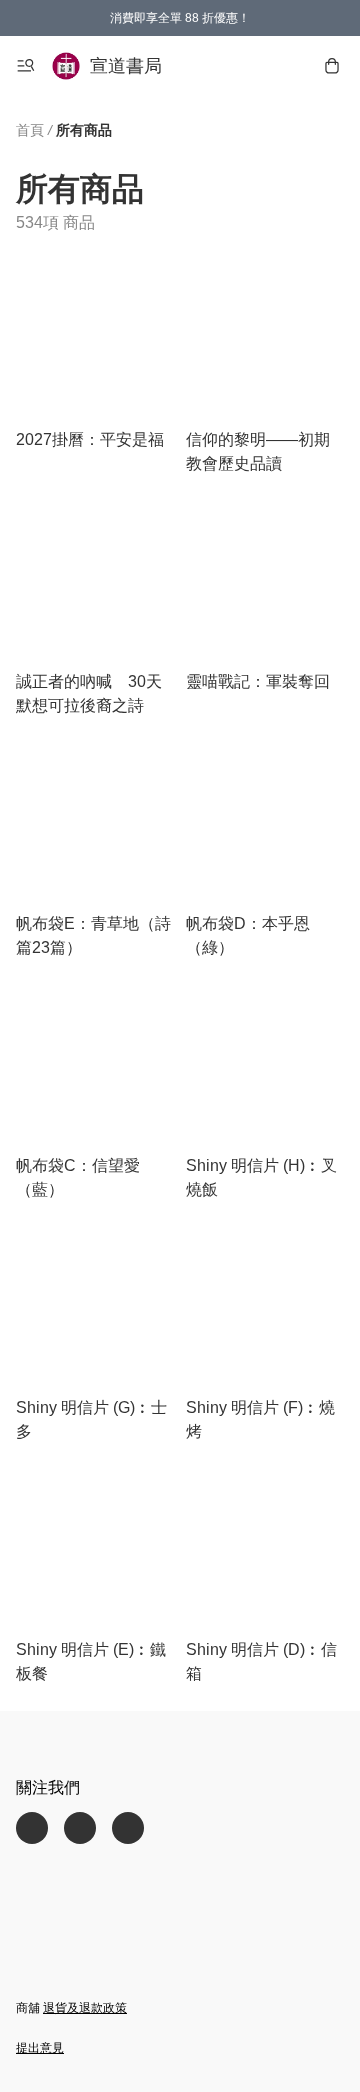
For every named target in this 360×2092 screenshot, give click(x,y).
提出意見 (40, 2048)
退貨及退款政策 (85, 2008)
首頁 (30, 130)
